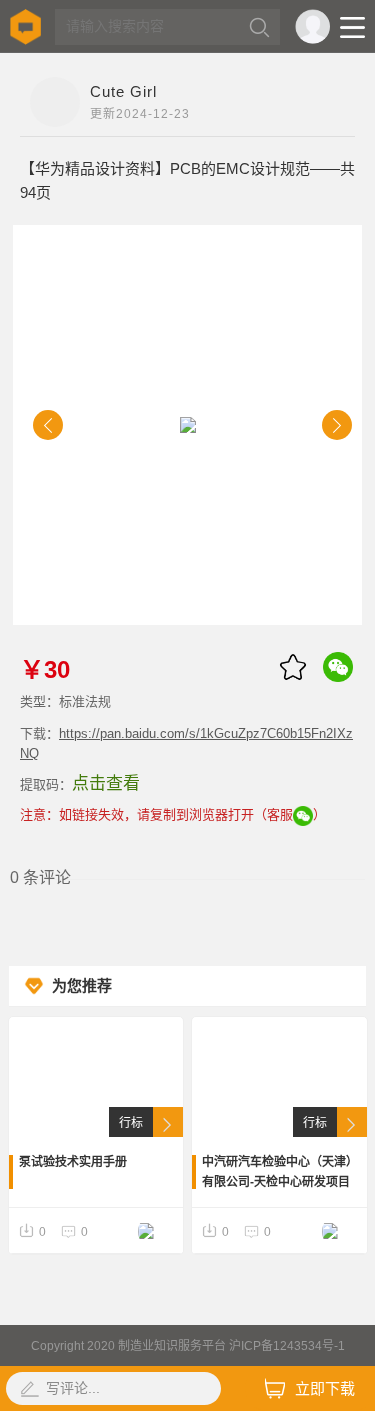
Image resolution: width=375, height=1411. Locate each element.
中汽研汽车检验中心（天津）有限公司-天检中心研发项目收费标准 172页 (277, 1173)
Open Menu (352, 27)
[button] (48, 425)
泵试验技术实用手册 (73, 1162)
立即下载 (325, 1388)
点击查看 (106, 783)
